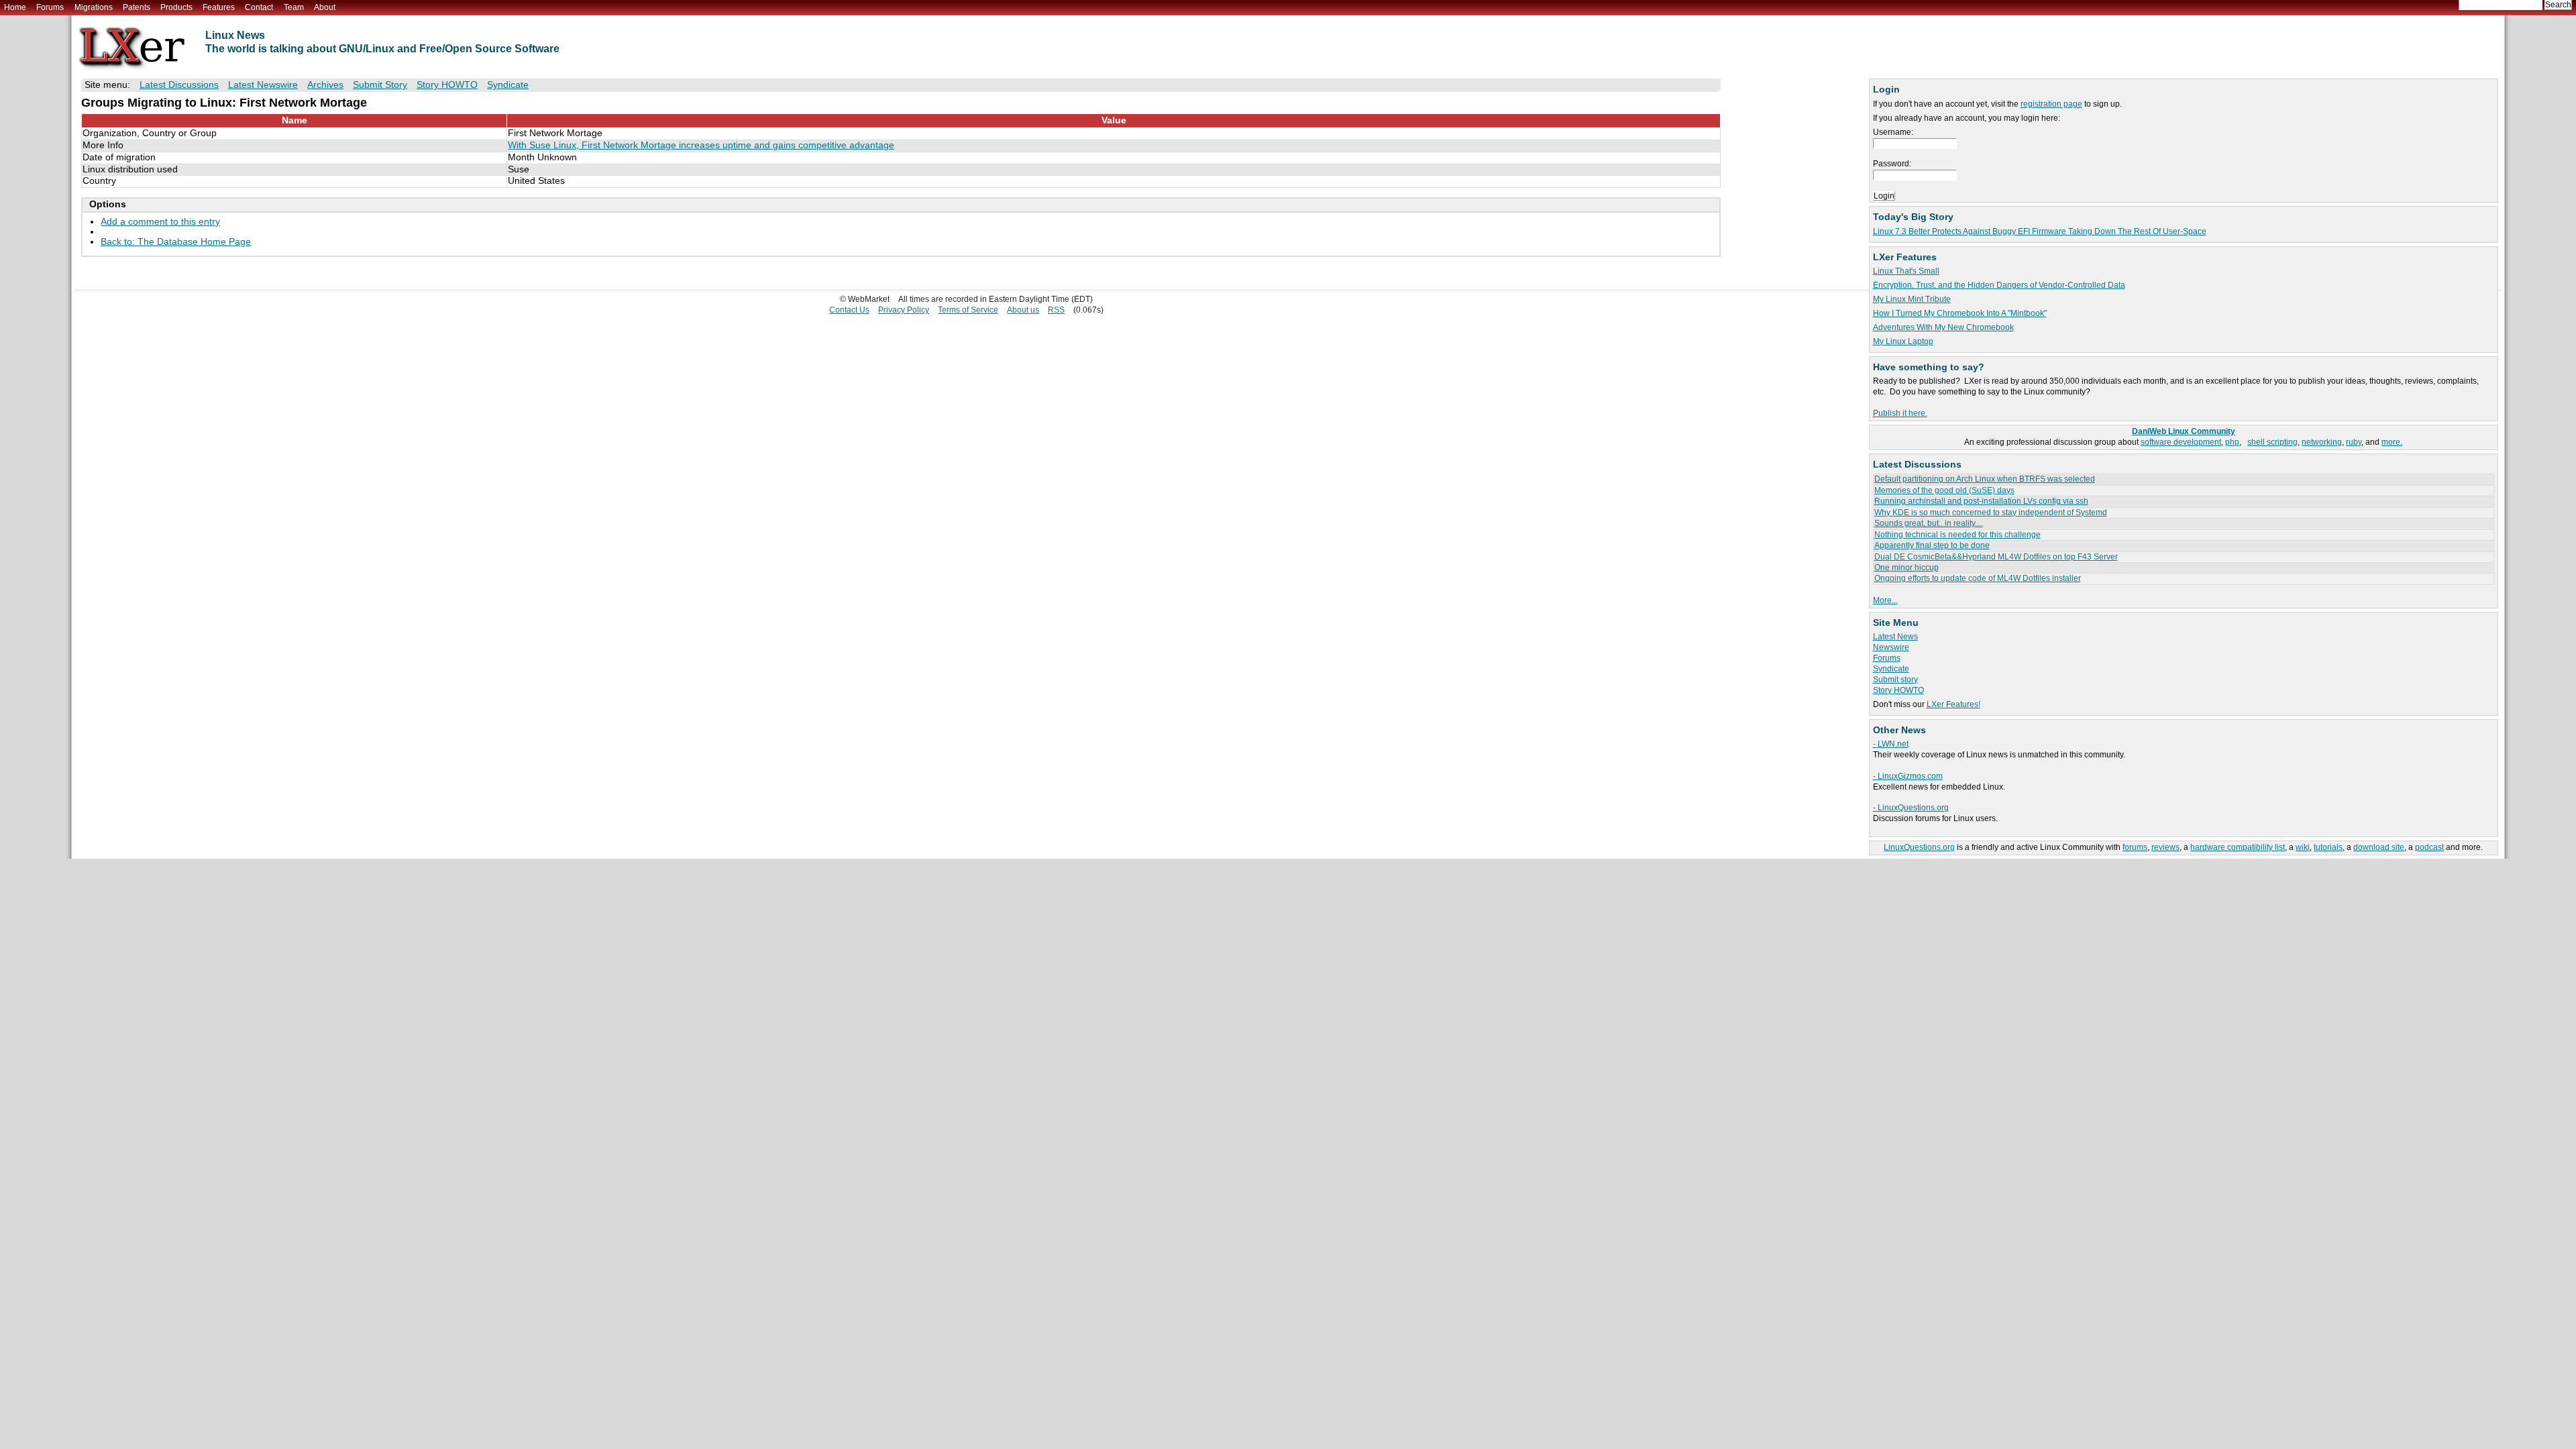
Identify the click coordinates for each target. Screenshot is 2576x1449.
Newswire (1891, 647)
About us (1023, 310)
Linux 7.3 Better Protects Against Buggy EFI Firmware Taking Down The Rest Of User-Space (2040, 231)
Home (15, 7)
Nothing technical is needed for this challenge (1957, 535)
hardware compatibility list (2238, 847)
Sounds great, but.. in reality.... (1929, 523)
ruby (2354, 442)
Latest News (1895, 637)
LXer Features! (1953, 704)
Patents (137, 7)
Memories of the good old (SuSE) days (1944, 490)
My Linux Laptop (1903, 341)
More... (1885, 600)
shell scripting (2272, 442)
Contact (259, 7)
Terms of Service (968, 310)
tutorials (2328, 847)
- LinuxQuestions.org (1911, 808)
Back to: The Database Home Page (176, 242)
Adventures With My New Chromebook (1943, 327)
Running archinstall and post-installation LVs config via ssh (1981, 501)
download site (2379, 847)
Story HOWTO (1898, 690)
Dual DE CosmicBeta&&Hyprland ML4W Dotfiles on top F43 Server (1996, 557)
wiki (2303, 847)
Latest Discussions (179, 85)
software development (2181, 442)
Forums (50, 7)
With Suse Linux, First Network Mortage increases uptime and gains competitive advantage (701, 145)
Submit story (1895, 680)
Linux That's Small (1906, 271)
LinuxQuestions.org (1919, 847)
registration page (2051, 104)
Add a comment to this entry (160, 222)
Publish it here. (1900, 413)
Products (176, 7)
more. (2392, 442)
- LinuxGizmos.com (1908, 776)
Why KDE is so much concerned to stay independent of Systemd (1991, 513)
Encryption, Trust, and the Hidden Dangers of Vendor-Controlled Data (1999, 285)
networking (2322, 442)
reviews (2165, 847)
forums (2135, 847)
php (2232, 442)
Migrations (94, 7)
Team (294, 7)
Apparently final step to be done (1932, 545)
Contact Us (849, 310)
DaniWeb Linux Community (2184, 431)
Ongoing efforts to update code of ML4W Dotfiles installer (1978, 578)
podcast (2429, 847)
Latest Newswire (263, 85)
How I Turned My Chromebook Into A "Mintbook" (1960, 313)
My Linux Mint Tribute (1912, 299)
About (325, 7)
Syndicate (1891, 669)
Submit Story (380, 85)
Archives (325, 85)
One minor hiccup (1907, 568)
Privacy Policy (904, 310)
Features (219, 7)
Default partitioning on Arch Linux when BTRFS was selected (1985, 479)
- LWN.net (1891, 744)
